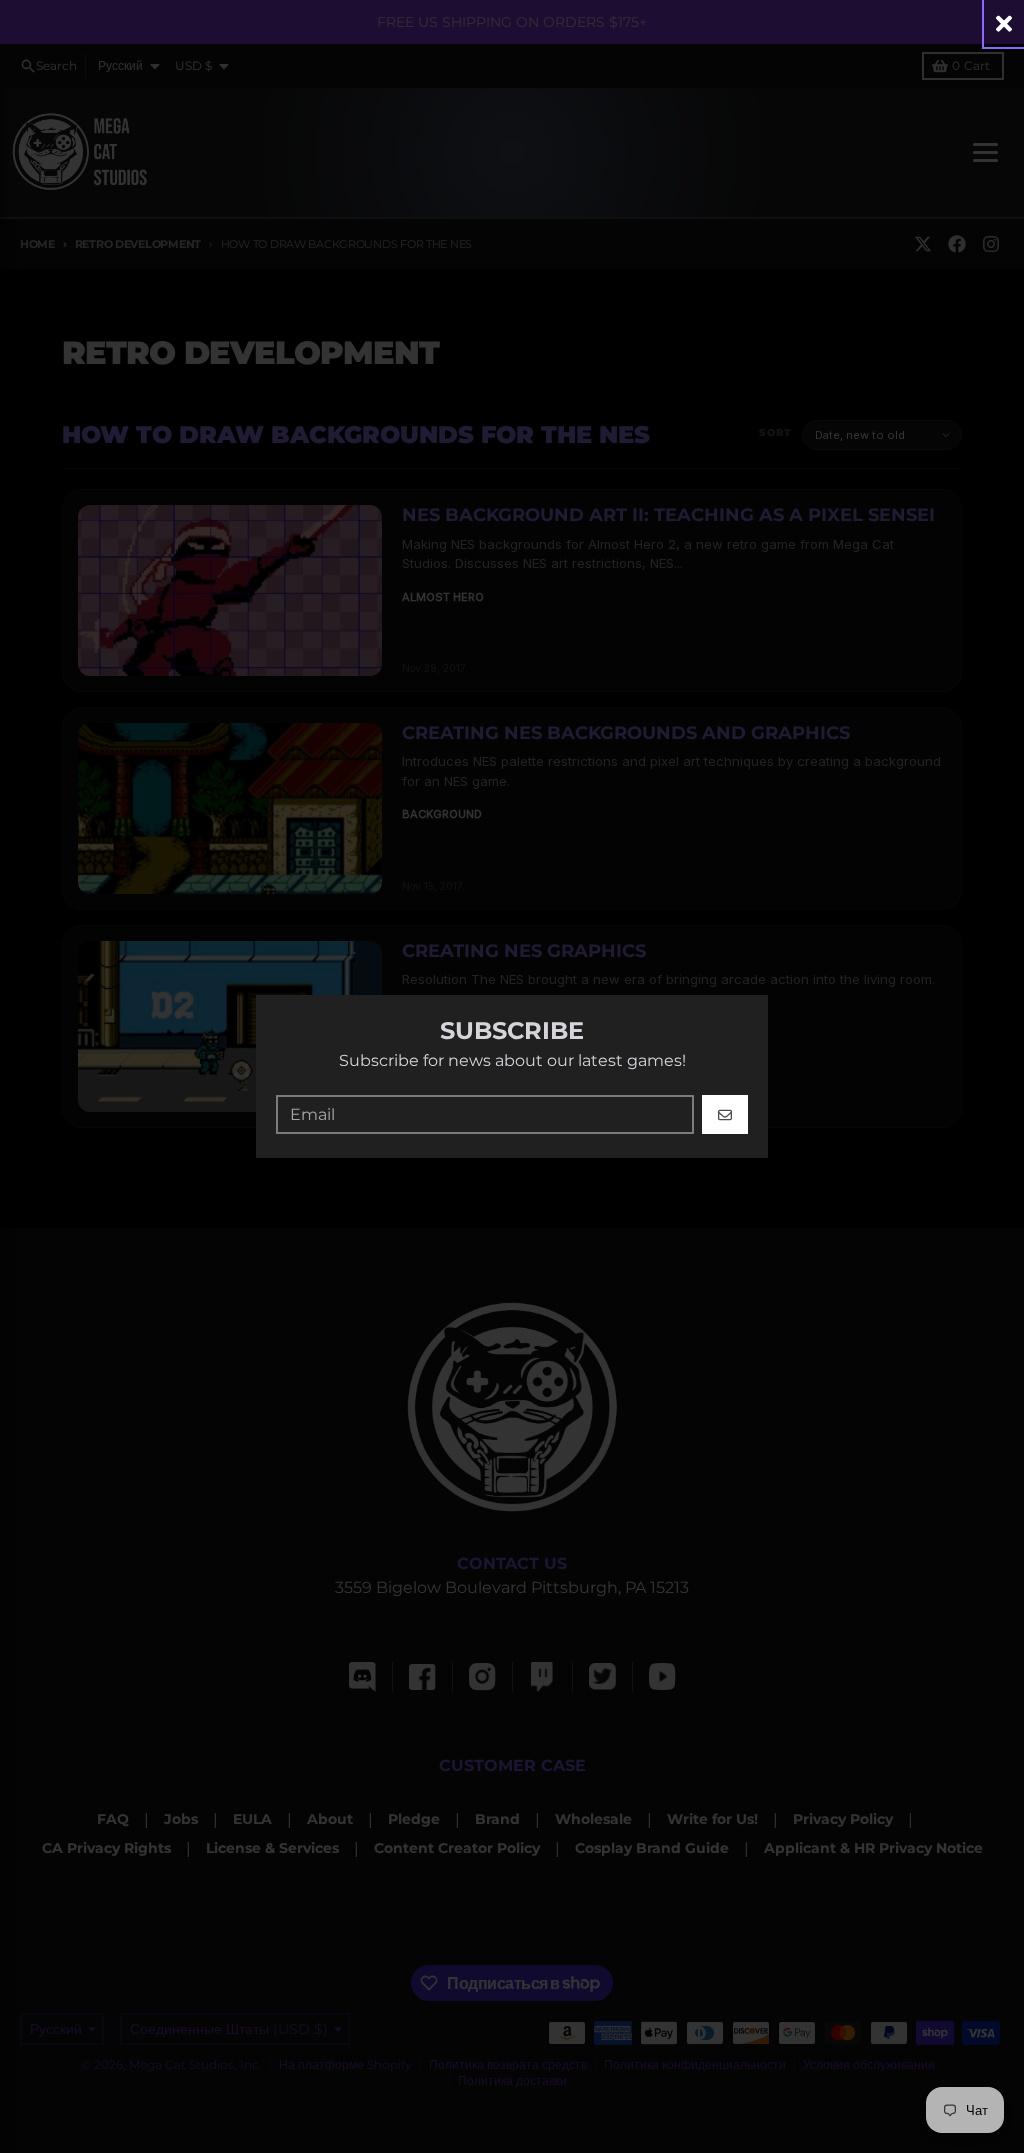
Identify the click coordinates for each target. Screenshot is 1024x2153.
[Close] (1004, 23)
